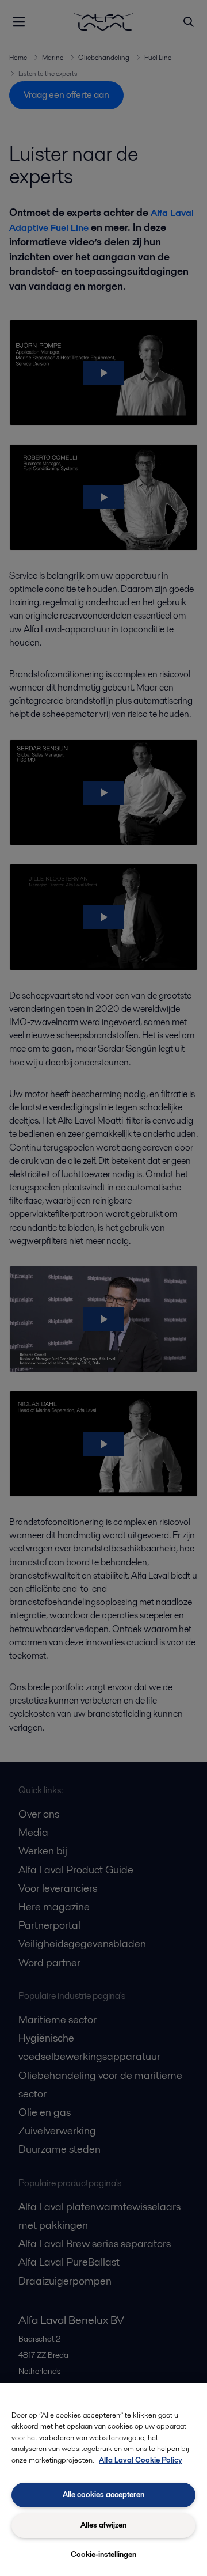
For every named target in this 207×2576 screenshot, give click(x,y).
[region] (103, 2480)
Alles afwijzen (103, 2525)
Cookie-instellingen (103, 2554)
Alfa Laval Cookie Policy (141, 2460)
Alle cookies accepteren (103, 2495)
